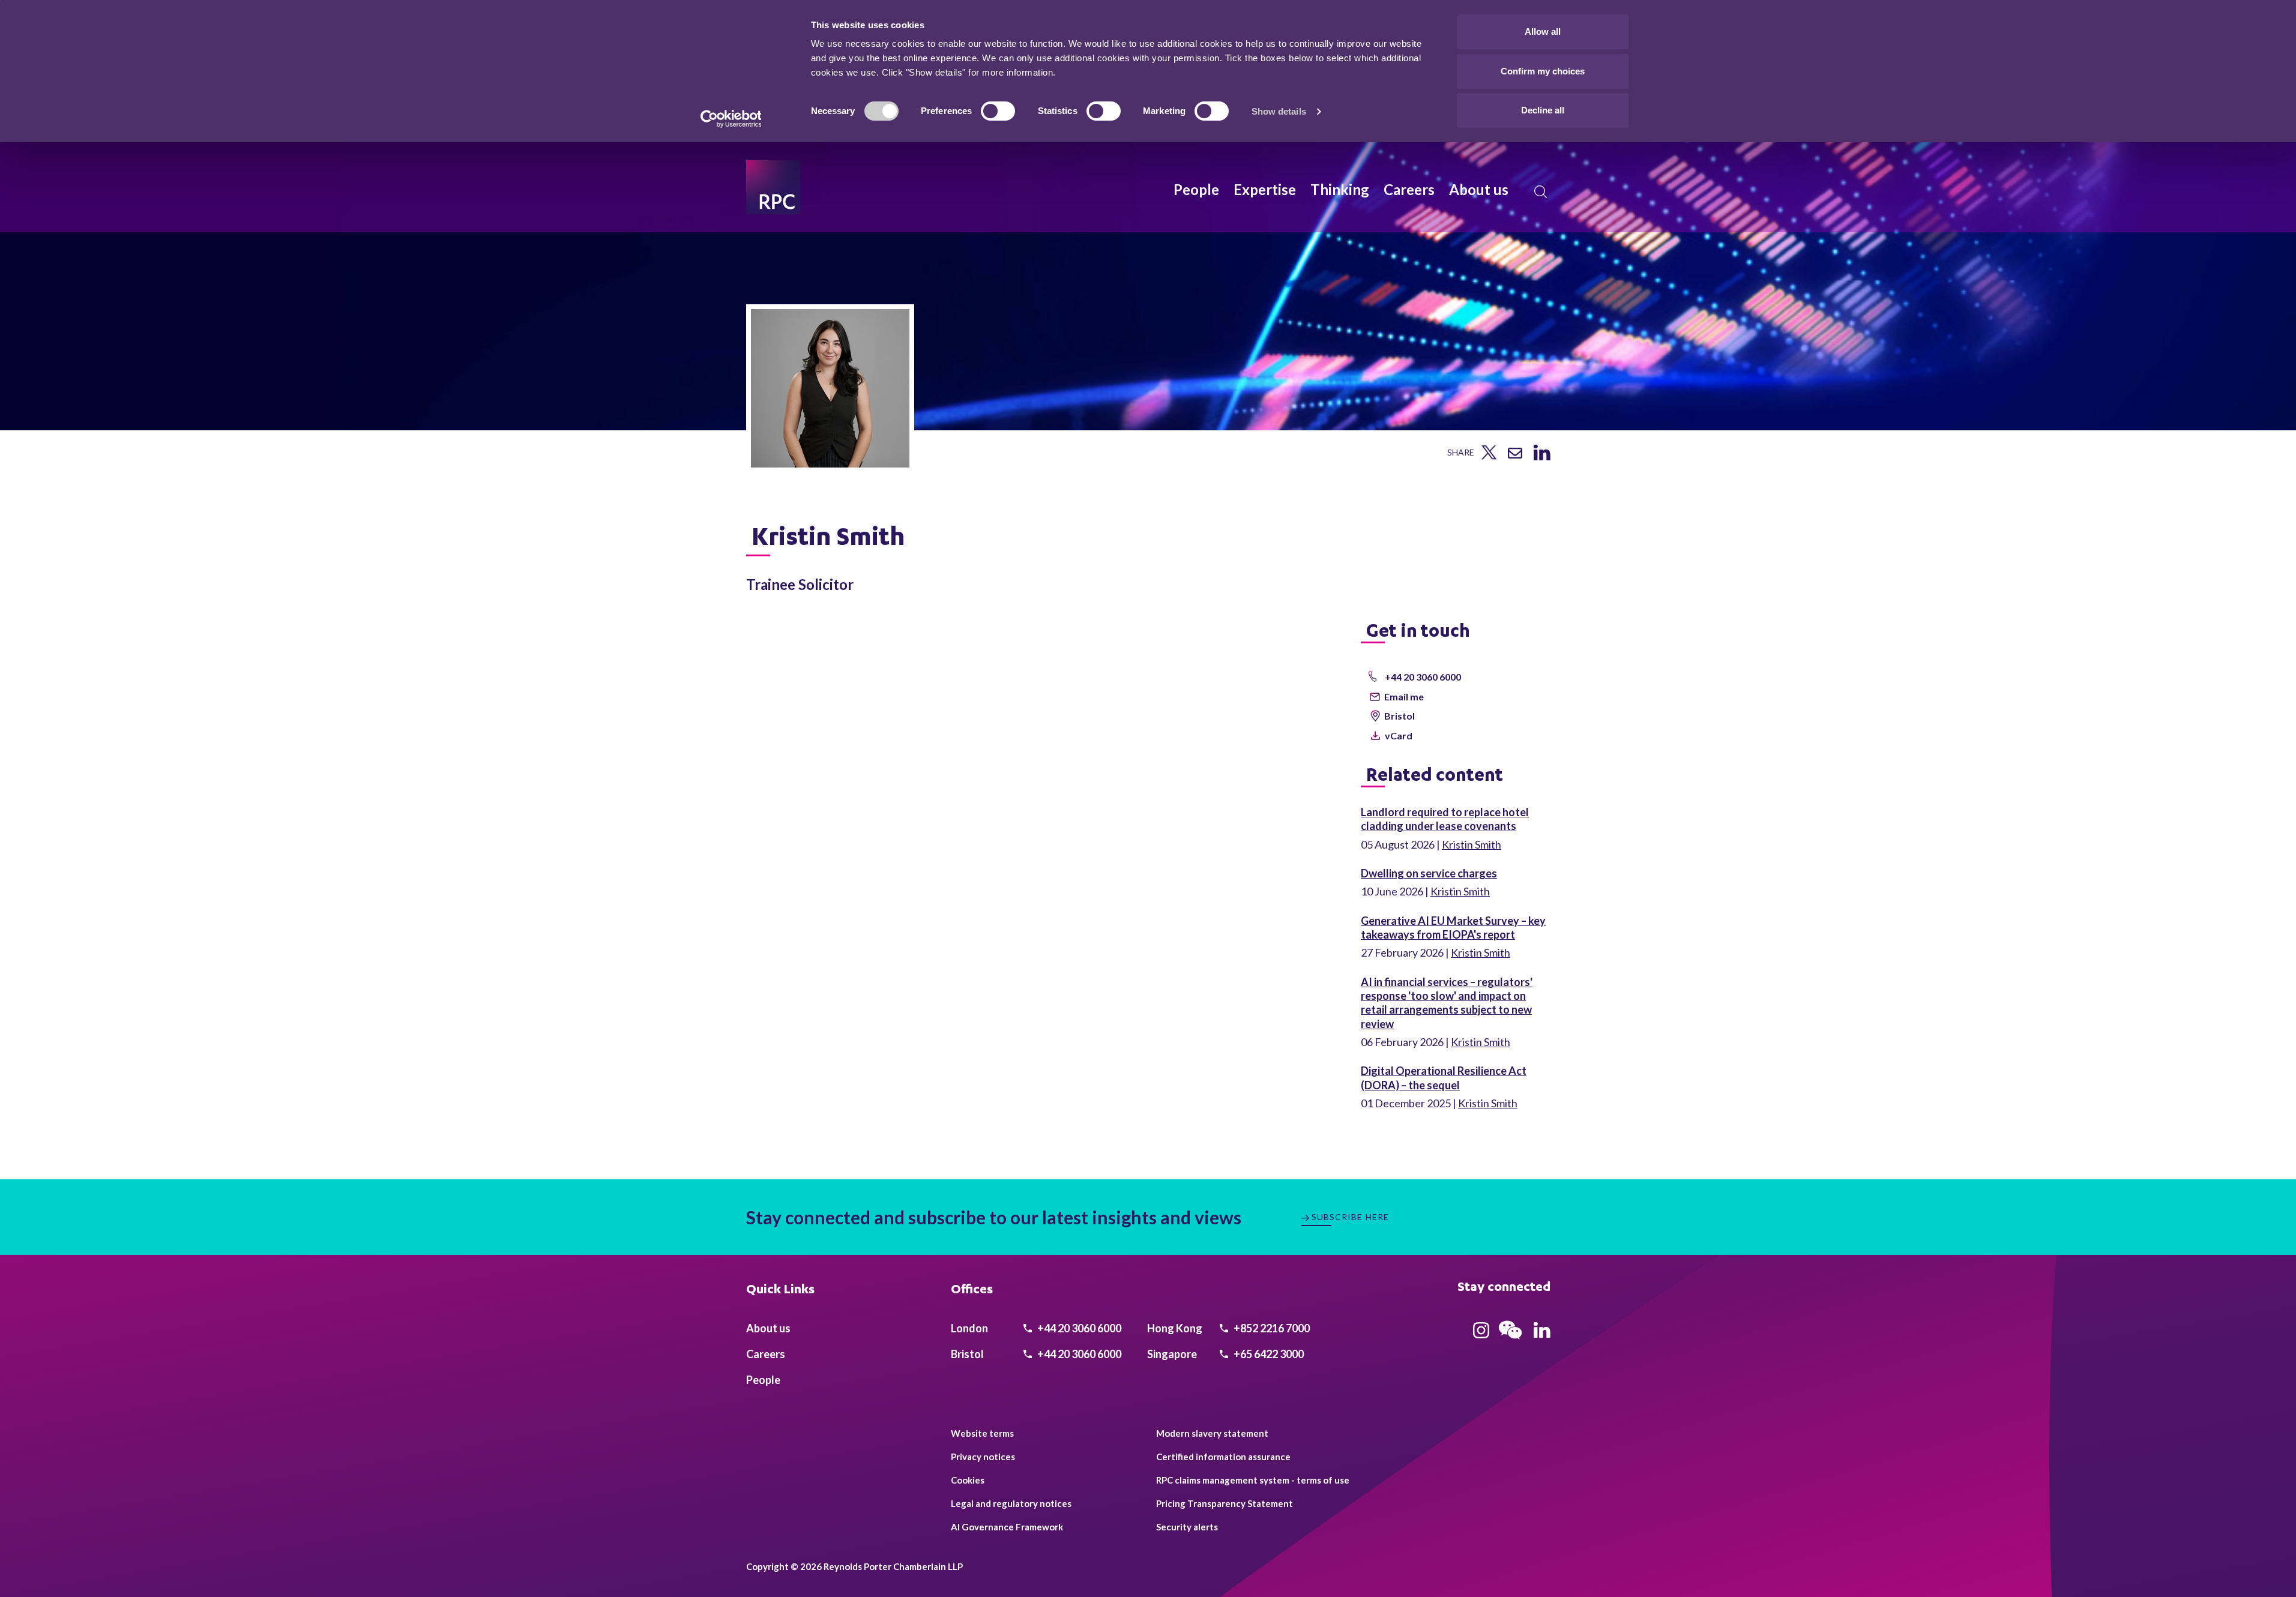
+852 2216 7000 (1271, 1328)
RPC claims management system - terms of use (1253, 1480)
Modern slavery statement (1212, 1433)
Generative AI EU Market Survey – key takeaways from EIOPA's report (1453, 928)
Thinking (1340, 189)
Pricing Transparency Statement (1225, 1503)
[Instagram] (1481, 1334)
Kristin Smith (1472, 844)
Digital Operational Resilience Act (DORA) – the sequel (1444, 1078)
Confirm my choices (1543, 71)
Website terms (982, 1433)
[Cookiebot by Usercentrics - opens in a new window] (731, 119)
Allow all (1543, 32)
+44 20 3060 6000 (1078, 1328)
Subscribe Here (1351, 1217)
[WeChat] (1510, 1341)
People (1196, 189)
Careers (1409, 189)
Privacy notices (983, 1457)
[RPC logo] (773, 187)
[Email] (1515, 454)
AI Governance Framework (1007, 1527)
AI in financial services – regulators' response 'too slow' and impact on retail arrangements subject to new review (1447, 1003)
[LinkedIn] (1542, 456)
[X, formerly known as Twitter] (1489, 456)
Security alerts (1187, 1527)
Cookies (968, 1480)
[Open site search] (1541, 192)
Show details (1279, 111)
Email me (1404, 696)
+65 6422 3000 (1268, 1354)
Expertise (1265, 189)
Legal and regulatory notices (1011, 1503)
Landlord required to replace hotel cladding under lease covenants (1445, 819)
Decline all (1543, 110)
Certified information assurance (1223, 1457)
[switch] (998, 111)
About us (1479, 189)
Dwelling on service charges (1429, 873)
